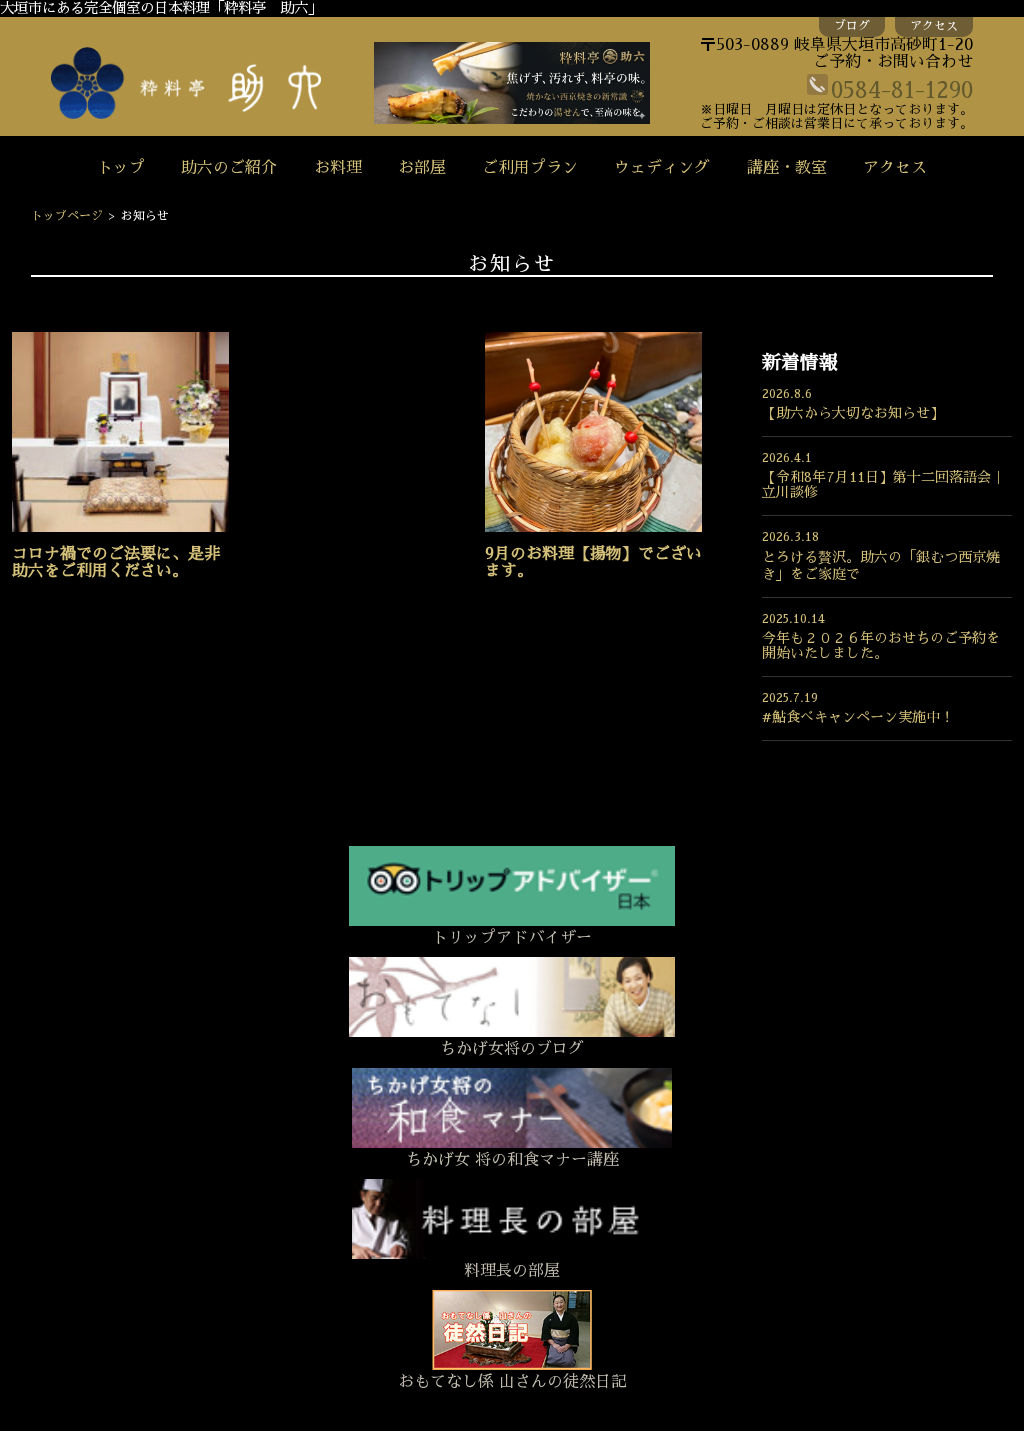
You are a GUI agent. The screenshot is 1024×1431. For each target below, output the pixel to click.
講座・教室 (787, 168)
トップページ (67, 216)
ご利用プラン (530, 168)
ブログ (852, 26)
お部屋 (422, 168)
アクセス (934, 26)
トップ (121, 168)
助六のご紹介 (229, 168)
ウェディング (662, 168)
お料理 (338, 168)
